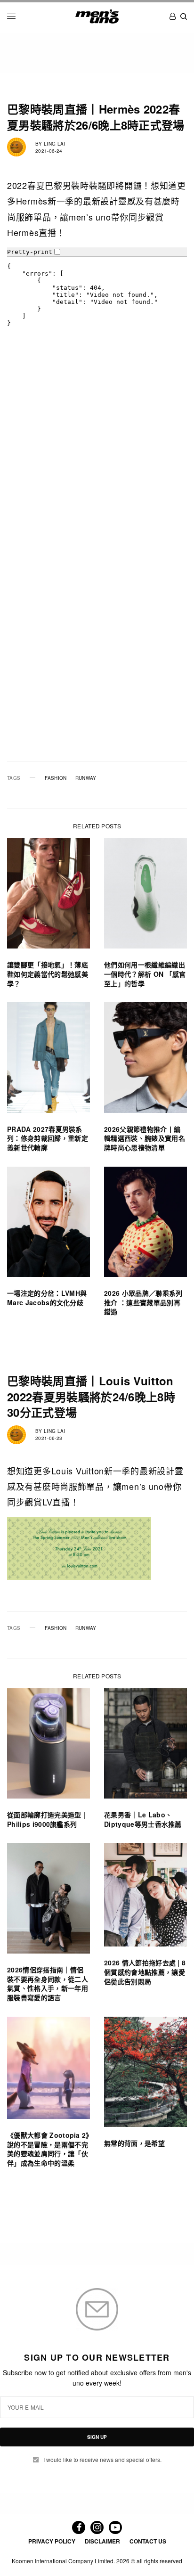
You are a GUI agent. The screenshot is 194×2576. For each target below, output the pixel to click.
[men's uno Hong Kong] (97, 16)
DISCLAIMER (102, 2541)
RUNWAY (86, 778)
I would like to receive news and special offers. (102, 2460)
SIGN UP (97, 2437)
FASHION (56, 778)
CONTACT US (148, 2541)
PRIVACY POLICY (52, 2541)
